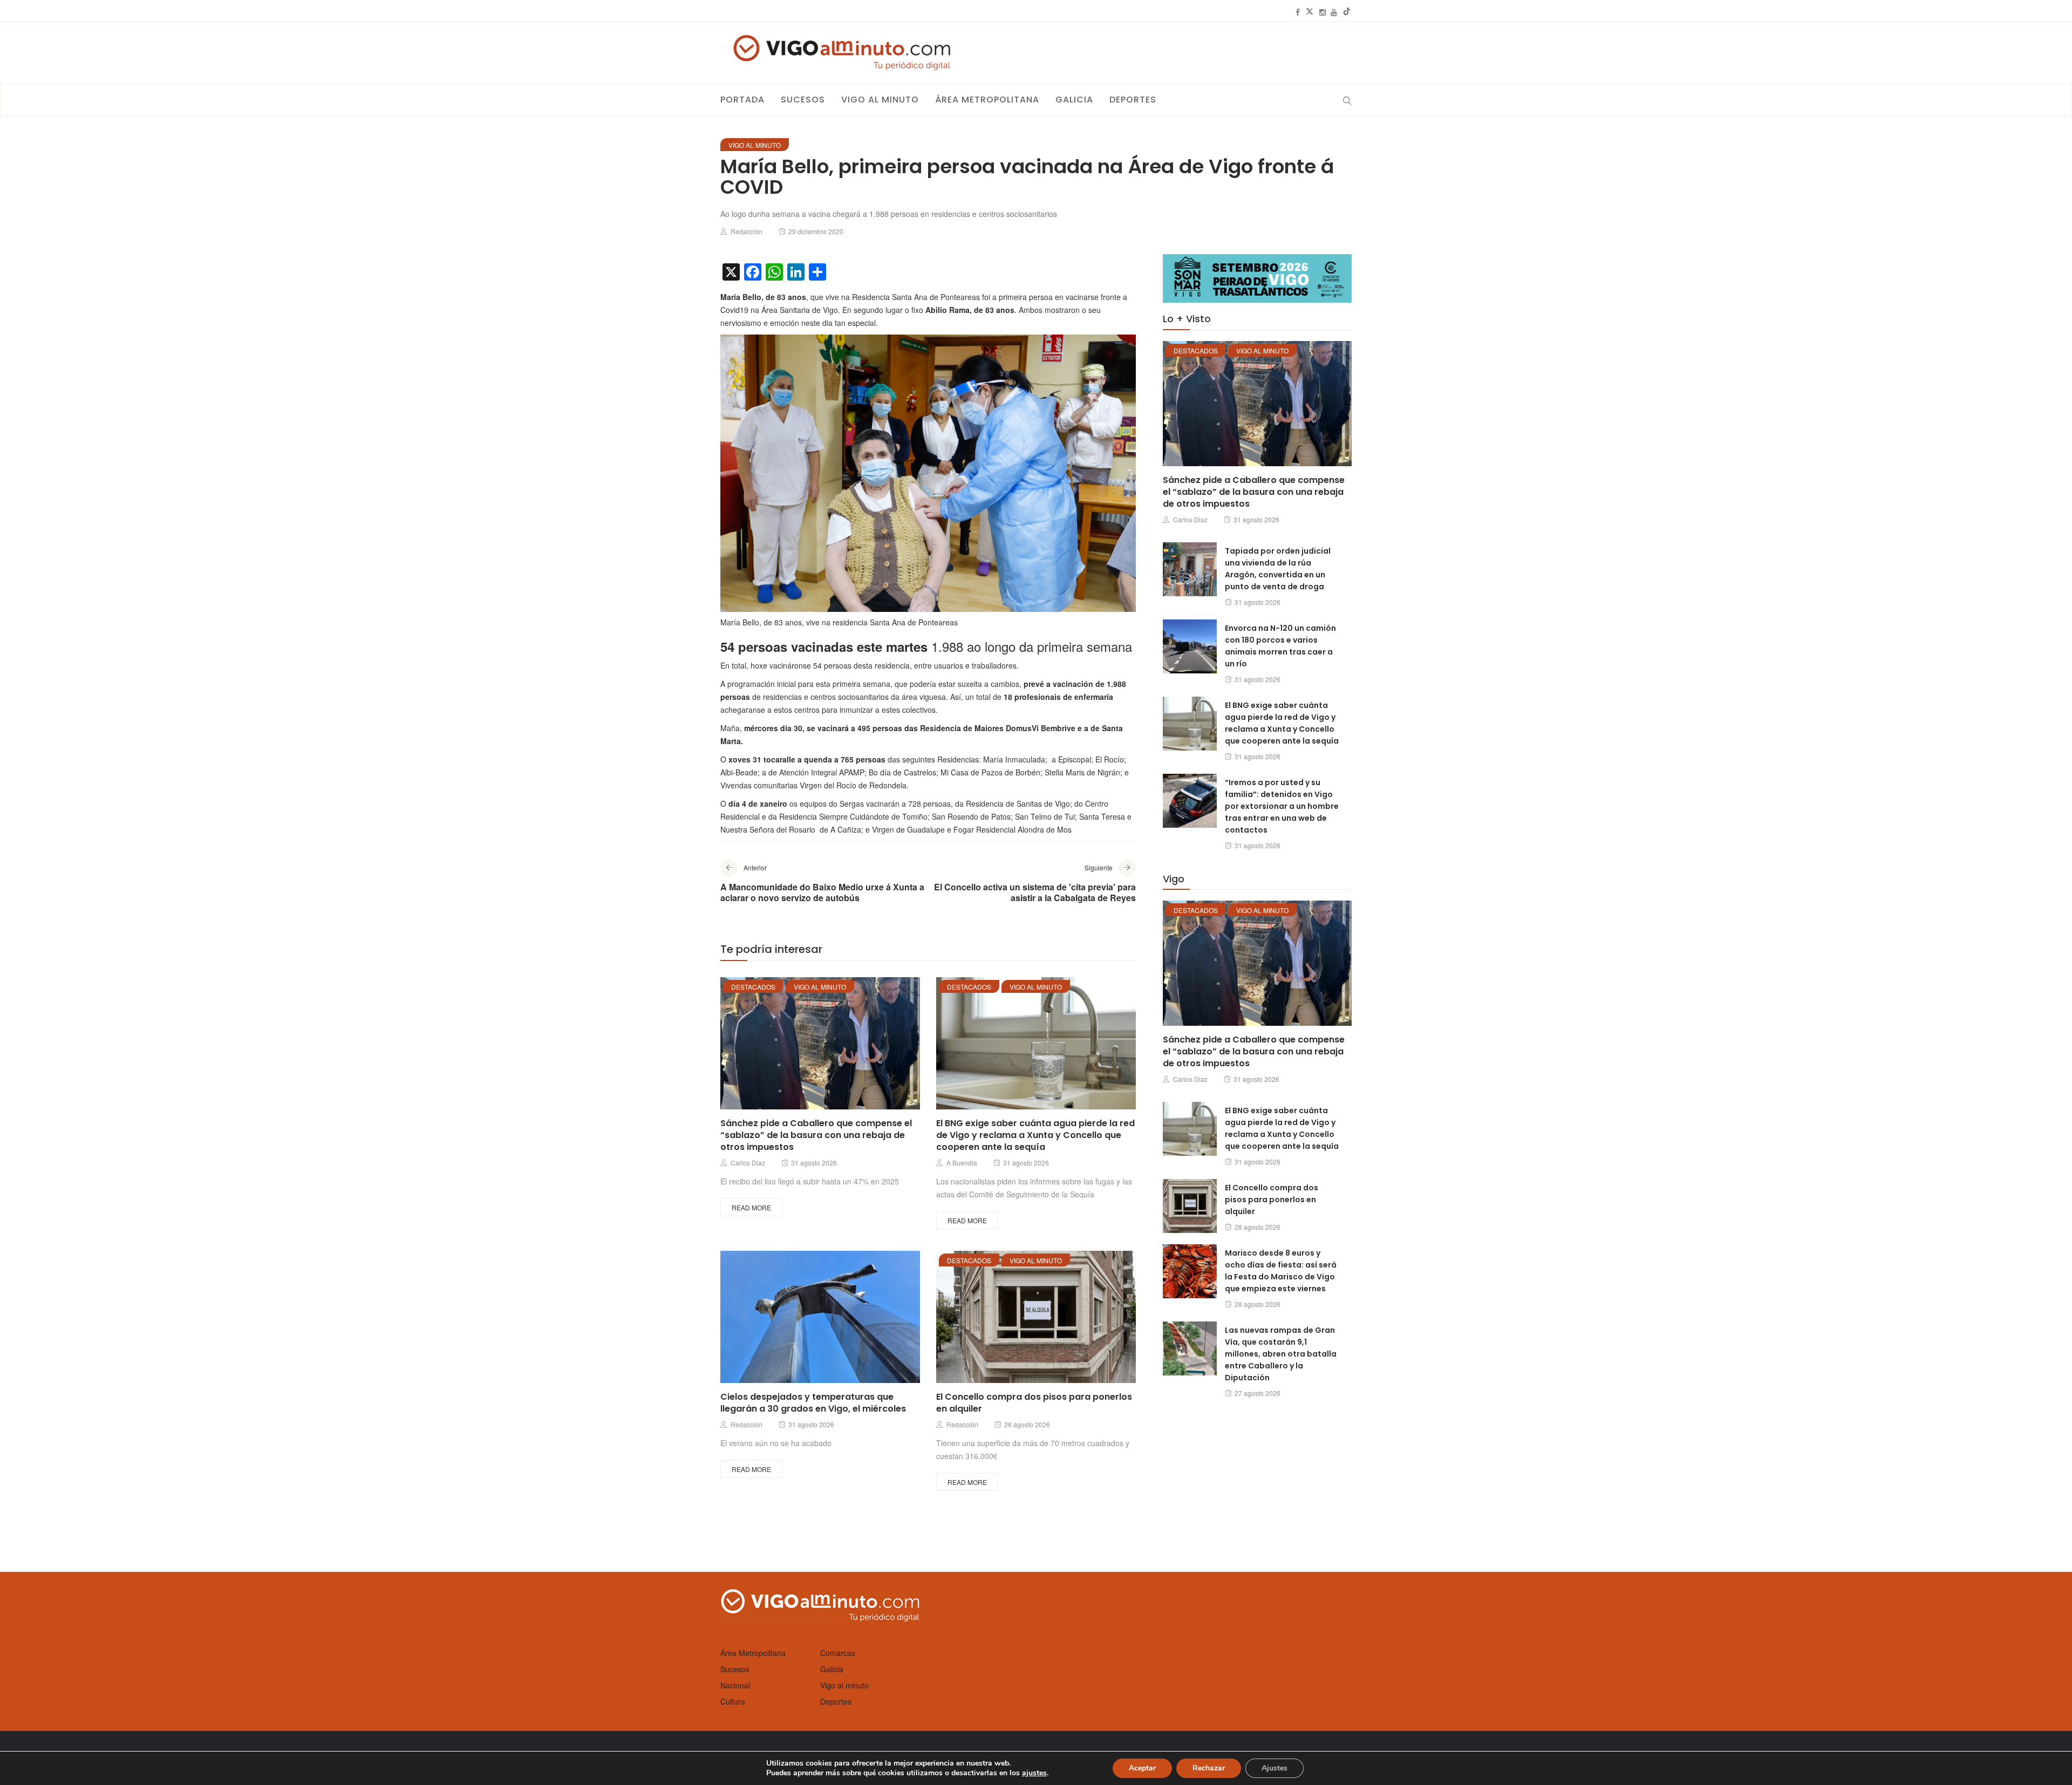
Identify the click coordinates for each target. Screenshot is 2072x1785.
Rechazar (1209, 1768)
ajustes (1034, 1773)
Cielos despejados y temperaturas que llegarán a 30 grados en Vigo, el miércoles (813, 1403)
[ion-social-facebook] (1298, 12)
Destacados (753, 987)
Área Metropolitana (987, 100)
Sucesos (803, 100)
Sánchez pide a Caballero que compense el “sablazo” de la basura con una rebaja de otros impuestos (816, 1135)
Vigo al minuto (880, 100)
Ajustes (1274, 1768)
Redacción (747, 231)
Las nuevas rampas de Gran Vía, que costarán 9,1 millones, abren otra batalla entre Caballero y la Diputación (1281, 1354)
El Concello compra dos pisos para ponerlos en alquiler (1034, 1403)
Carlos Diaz (748, 1163)
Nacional (735, 1685)
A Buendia (962, 1163)
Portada (742, 100)
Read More (751, 1207)
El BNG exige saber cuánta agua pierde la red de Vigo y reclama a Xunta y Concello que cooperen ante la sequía (1035, 1135)
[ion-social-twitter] (1310, 12)
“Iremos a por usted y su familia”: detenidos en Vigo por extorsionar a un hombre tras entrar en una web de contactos (1282, 806)
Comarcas (838, 1653)
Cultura (733, 1701)
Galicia (1074, 100)
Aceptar (1142, 1768)
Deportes (1133, 100)
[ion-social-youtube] (1334, 12)
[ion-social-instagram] (1323, 12)
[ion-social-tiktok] (1347, 12)
